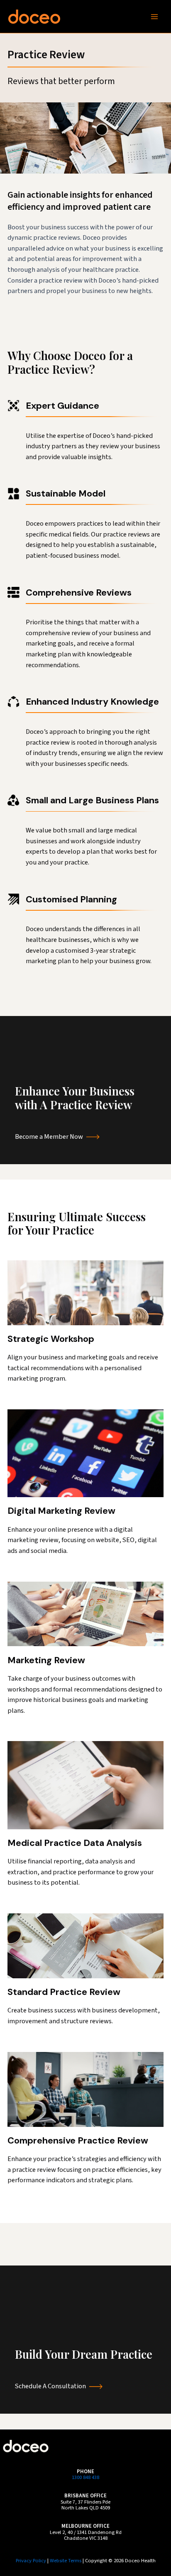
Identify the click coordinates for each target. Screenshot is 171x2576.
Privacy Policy (31, 2561)
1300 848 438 (85, 2477)
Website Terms (66, 2561)
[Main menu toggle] (154, 16)
